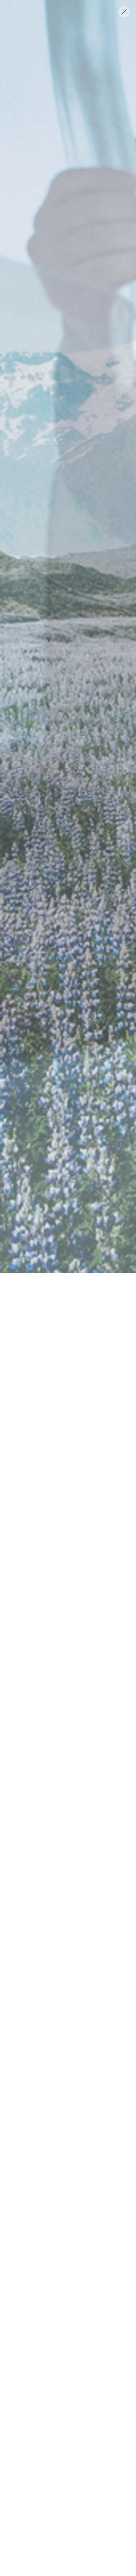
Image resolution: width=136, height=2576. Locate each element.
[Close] (124, 12)
